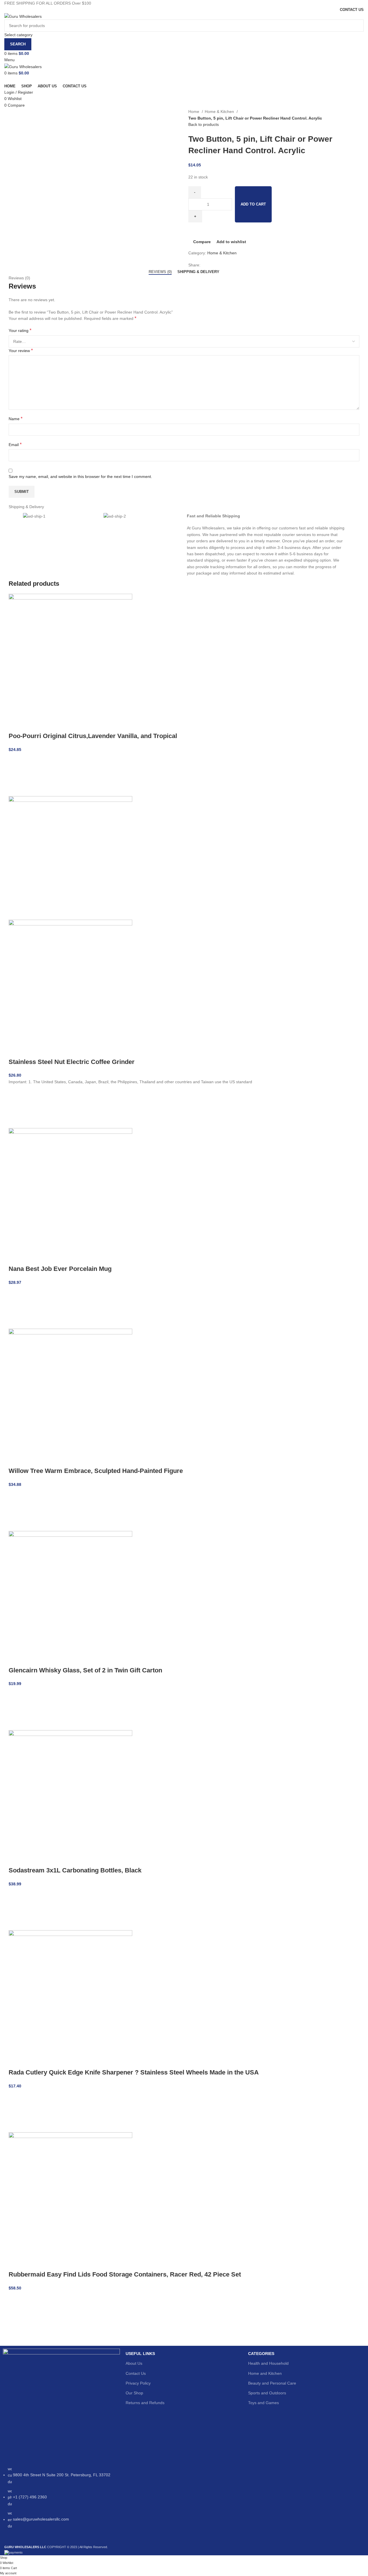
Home (194, 112)
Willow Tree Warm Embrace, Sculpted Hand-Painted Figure (96, 1471)
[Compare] (16, 725)
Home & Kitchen (220, 112)
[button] (16, 775)
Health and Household (268, 2363)
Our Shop (134, 2393)
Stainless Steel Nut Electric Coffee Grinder (72, 1062)
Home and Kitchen (265, 2373)
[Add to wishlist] (16, 760)
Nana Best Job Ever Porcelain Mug (60, 1269)
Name (16, 419)
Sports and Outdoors (267, 2393)
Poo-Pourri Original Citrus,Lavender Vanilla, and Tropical (93, 736)
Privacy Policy (138, 2383)
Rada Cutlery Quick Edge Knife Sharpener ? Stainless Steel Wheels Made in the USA (134, 2072)
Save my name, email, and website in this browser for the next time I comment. (80, 477)
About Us (134, 2363)
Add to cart (253, 204)
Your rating (20, 330)
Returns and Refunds (145, 2403)
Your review (21, 350)
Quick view (16, 789)
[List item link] (61, 2500)
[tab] (160, 272)
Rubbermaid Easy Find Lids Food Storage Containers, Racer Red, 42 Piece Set (125, 2274)
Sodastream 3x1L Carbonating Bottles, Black (75, 1870)
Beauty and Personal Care (272, 2383)
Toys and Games (263, 2403)
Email (15, 444)
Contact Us (136, 2373)
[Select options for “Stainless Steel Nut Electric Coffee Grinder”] (16, 1107)
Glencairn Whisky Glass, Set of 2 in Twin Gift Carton (85, 1670)
